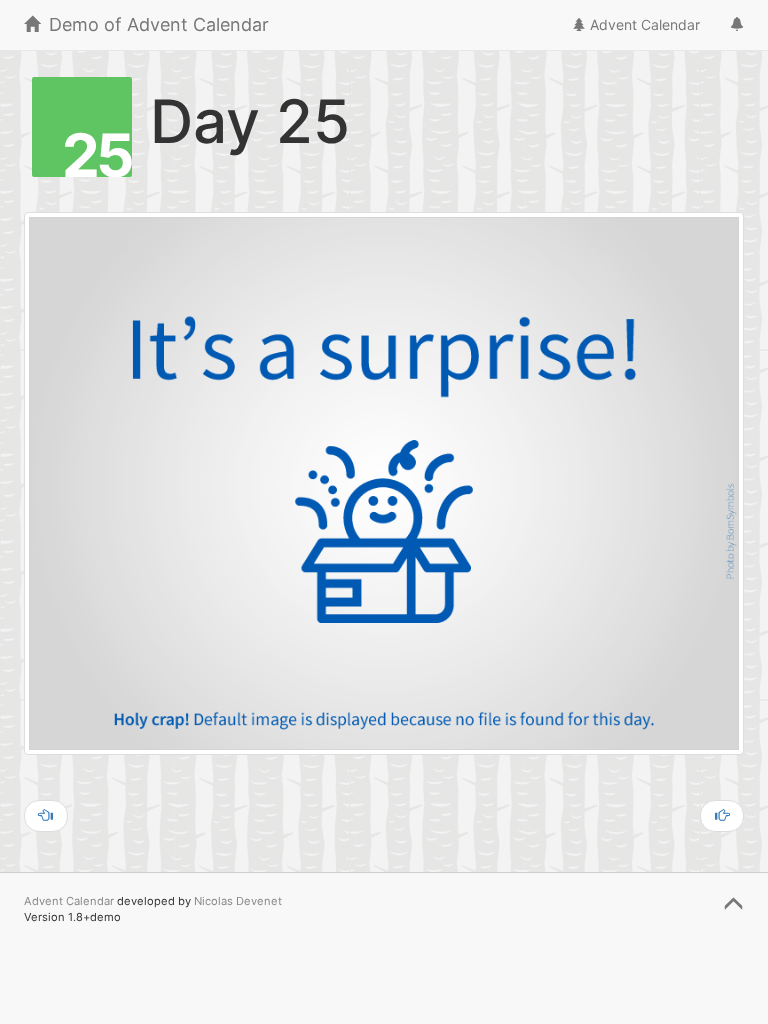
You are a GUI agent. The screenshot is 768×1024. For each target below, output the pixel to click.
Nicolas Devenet (238, 901)
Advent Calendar (643, 24)
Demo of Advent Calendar (156, 24)
